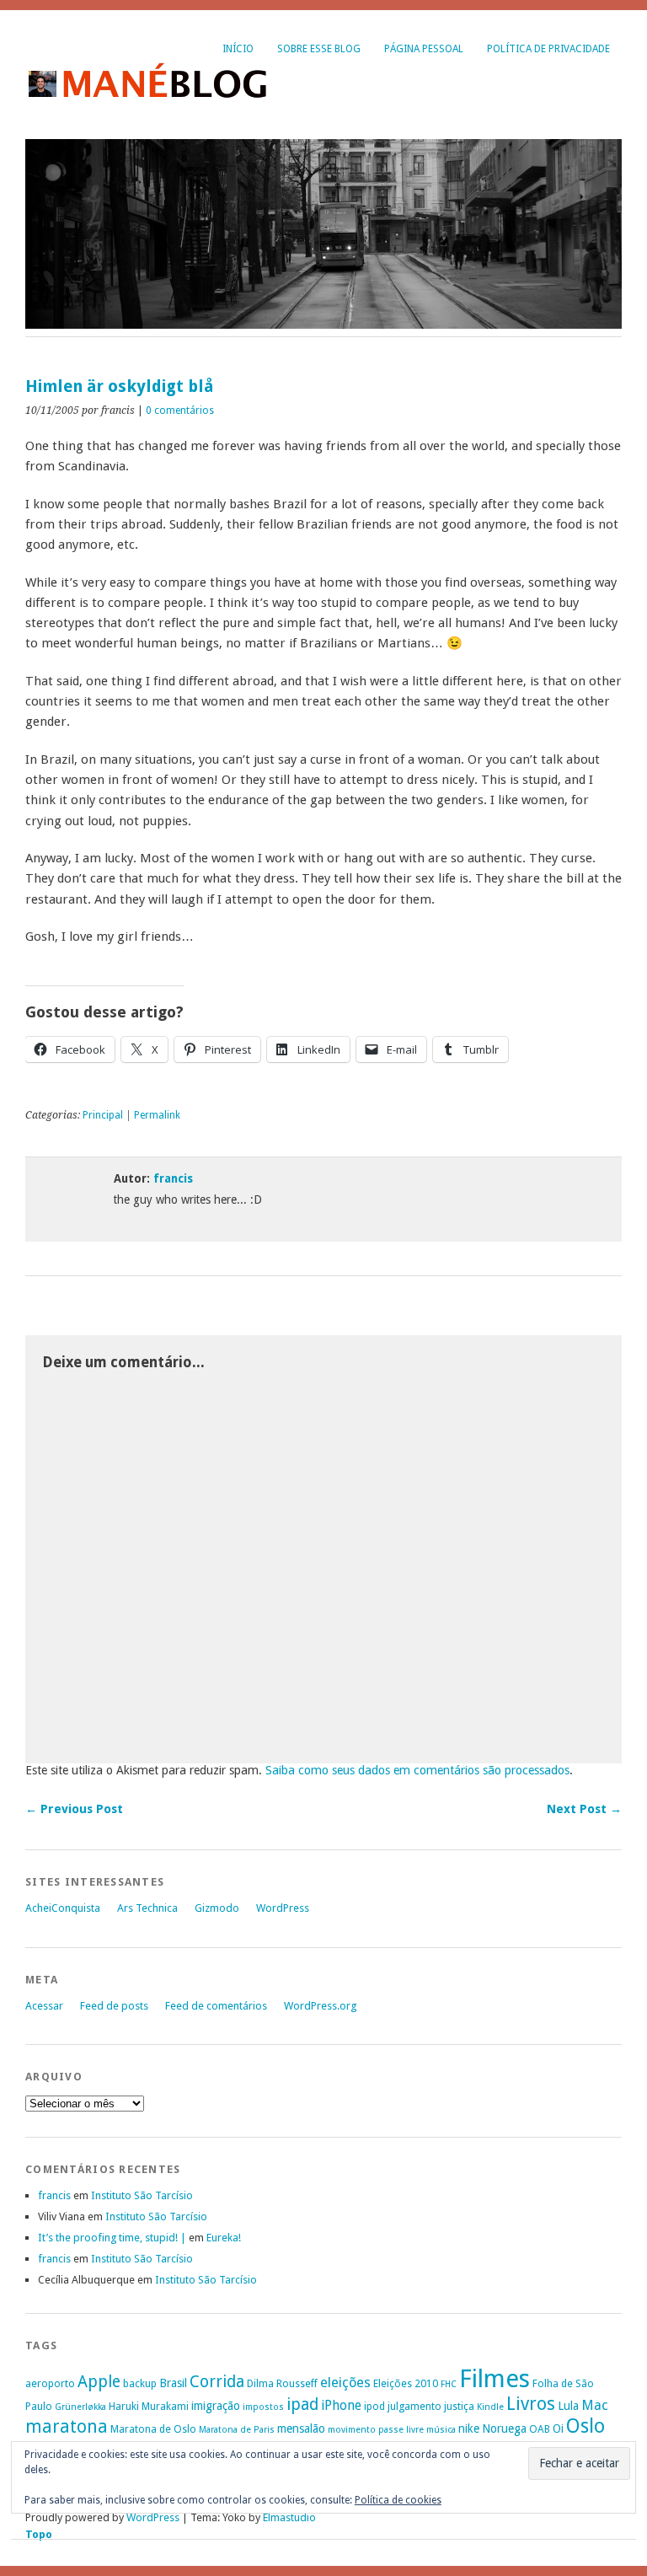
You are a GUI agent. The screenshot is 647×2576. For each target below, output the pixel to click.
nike (469, 2428)
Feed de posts (114, 2006)
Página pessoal (424, 49)
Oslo (586, 2426)
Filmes (495, 2379)
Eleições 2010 (406, 2383)
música (441, 2430)
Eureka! (224, 2238)
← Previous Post (74, 1809)
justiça (459, 2406)
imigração (216, 2406)
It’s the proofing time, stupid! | (112, 2238)
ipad (302, 2404)
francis (173, 1178)
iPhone (341, 2405)
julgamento (414, 2406)
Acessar (44, 2006)
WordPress (283, 1908)
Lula (568, 2406)
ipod (374, 2406)
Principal (103, 1115)
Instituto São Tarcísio (142, 2195)
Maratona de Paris (237, 2430)
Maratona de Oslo (153, 2429)
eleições (345, 2383)
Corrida (217, 2382)
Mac (595, 2405)
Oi (558, 2428)
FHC (449, 2384)
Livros (531, 2404)
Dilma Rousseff (282, 2383)
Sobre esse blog (319, 49)
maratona (67, 2427)
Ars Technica (147, 1908)
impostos (263, 2407)
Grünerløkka (80, 2407)
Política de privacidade (548, 49)
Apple (99, 2382)
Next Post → (584, 1809)
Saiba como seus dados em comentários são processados (417, 1770)
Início (238, 49)
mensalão (301, 2428)
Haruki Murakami (149, 2406)
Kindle (490, 2407)
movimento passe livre (376, 2430)
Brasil (173, 2383)
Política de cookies (398, 2500)
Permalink (157, 1115)
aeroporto (50, 2383)
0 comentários (180, 411)
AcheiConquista (63, 1908)
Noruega (504, 2428)
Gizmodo (217, 1908)
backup (140, 2383)
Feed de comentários (216, 2006)
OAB (540, 2429)
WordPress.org (320, 2006)
